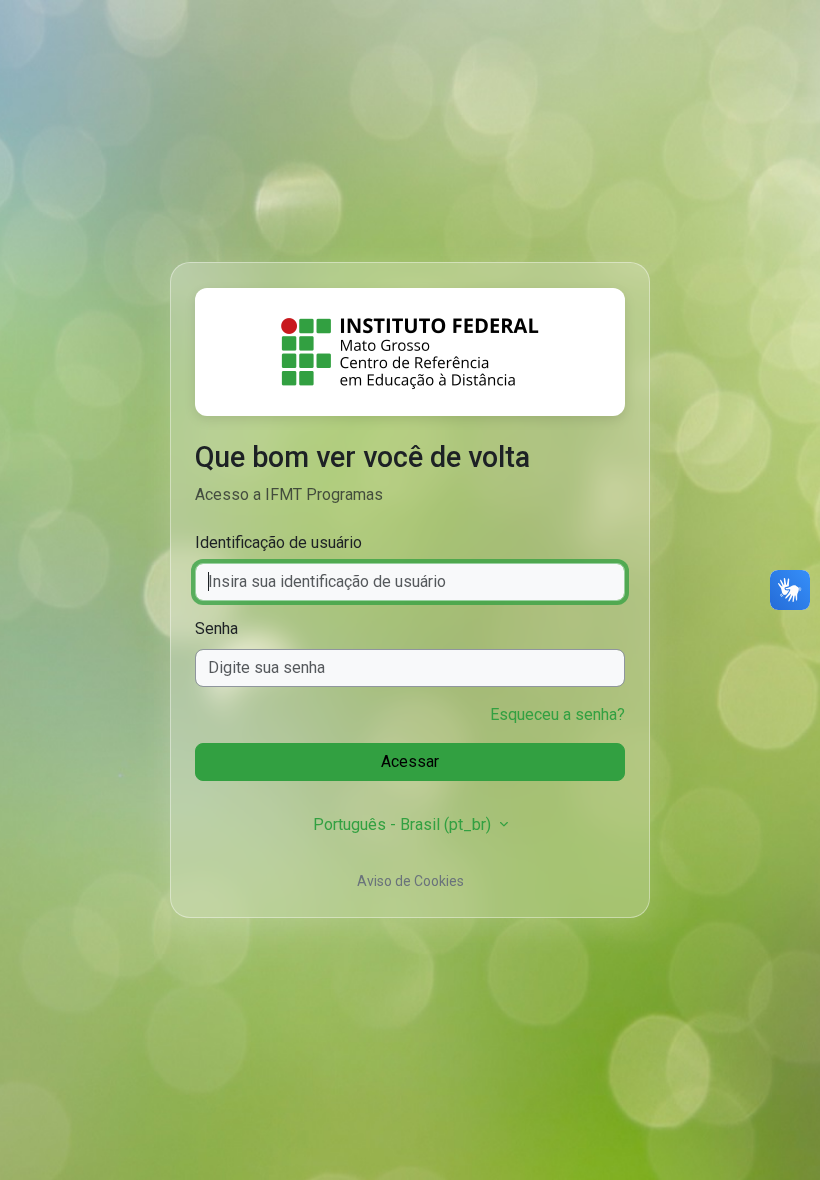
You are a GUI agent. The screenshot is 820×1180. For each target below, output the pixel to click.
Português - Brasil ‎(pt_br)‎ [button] (404, 824)
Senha (216, 628)
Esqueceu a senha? (557, 714)
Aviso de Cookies (410, 881)
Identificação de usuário (278, 542)
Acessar (410, 761)
